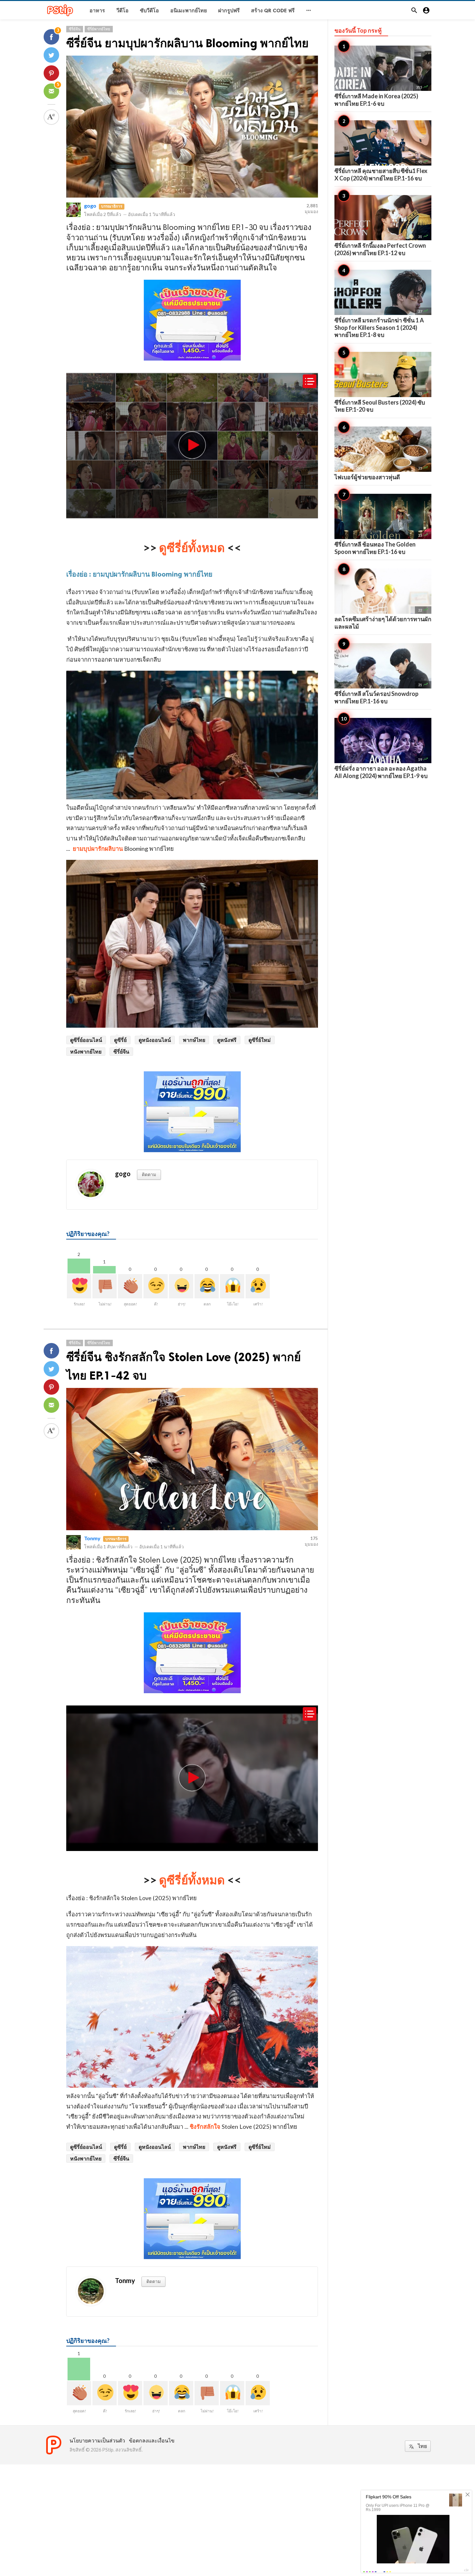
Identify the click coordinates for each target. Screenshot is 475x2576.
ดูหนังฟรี (227, 1040)
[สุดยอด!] (130, 1286)
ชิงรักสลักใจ (206, 2127)
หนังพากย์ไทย (86, 1051)
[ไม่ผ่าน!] (105, 1286)
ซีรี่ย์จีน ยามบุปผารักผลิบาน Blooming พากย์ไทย (187, 43)
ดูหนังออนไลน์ (155, 1040)
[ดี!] (156, 1286)
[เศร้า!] (258, 1286)
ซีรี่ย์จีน (75, 29)
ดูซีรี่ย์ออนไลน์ (86, 1040)
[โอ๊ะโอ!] (232, 1286)
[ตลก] (207, 1286)
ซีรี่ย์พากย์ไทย (99, 29)
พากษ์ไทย (194, 1040)
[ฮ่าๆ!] (181, 1286)
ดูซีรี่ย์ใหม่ (260, 1040)
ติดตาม (149, 1174)
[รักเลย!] (79, 1286)
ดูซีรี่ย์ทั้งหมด (192, 547)
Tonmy (92, 1538)
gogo (90, 206)
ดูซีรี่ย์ (120, 1040)
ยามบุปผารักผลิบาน (98, 849)
